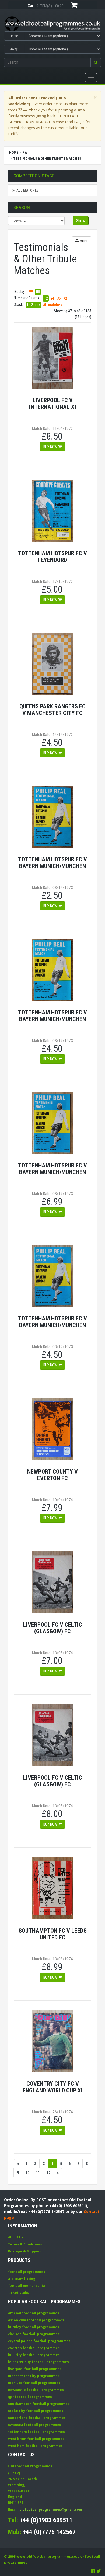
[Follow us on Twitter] (99, 2571)
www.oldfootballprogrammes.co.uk (49, 2556)
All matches (28, 190)
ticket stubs (19, 2293)
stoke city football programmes (36, 2411)
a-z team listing (22, 2279)
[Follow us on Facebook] (93, 2571)
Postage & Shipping (25, 2251)
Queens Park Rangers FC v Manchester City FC (52, 710)
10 (27, 2173)
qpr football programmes (30, 2397)
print (83, 241)
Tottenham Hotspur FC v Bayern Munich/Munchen (52, 863)
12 (46, 298)
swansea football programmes (35, 2425)
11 (38, 2173)
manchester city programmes (34, 2376)
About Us (16, 2237)
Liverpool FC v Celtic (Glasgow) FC (53, 1628)
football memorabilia (27, 2286)
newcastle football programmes (36, 2390)
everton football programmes (34, 2348)
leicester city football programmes (38, 2362)
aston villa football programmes (36, 2320)
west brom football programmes (36, 2439)
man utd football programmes (34, 2383)
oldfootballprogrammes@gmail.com (51, 2510)
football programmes (27, 2272)
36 (59, 298)
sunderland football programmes (37, 2418)
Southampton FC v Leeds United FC (53, 1934)
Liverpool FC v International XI (53, 403)
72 (65, 298)
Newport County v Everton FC (52, 1475)
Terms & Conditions (25, 2244)
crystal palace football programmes (39, 2341)
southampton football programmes (39, 2404)
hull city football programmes (34, 2355)
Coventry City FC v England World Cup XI (53, 2087)
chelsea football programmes (34, 2334)
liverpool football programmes (35, 2369)
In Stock (34, 305)
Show (81, 221)
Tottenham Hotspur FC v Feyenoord (52, 556)
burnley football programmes (34, 2327)
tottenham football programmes (36, 2432)
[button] (96, 62)
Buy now (51, 447)
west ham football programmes (35, 2446)
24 (52, 298)
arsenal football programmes (34, 2313)
